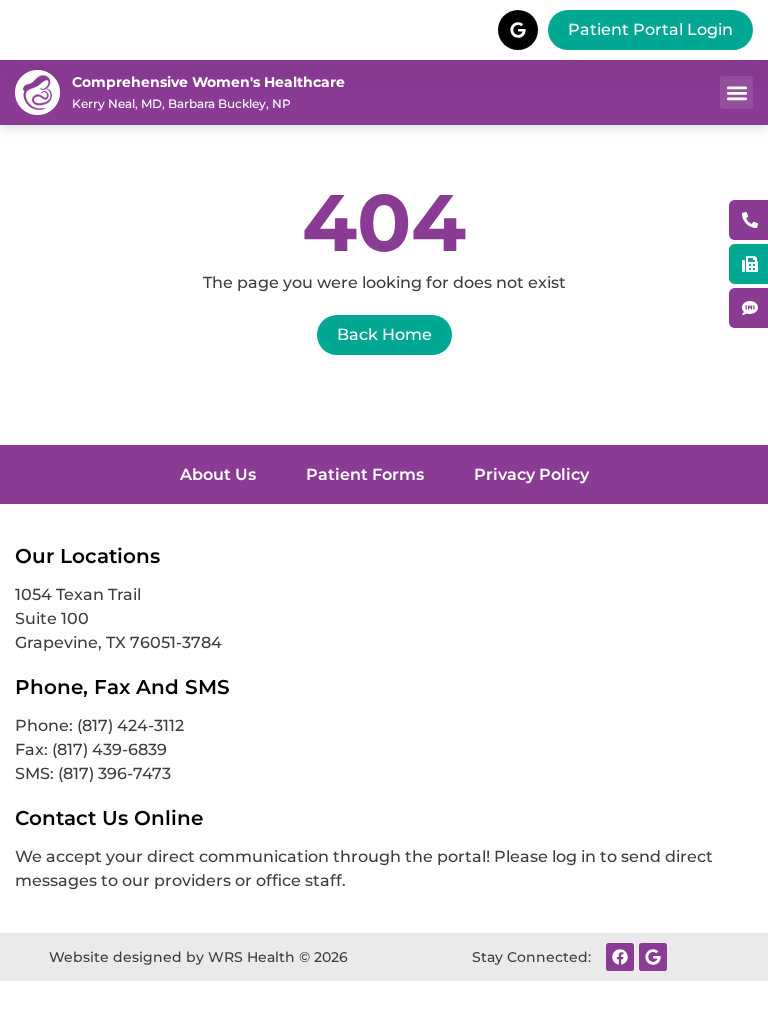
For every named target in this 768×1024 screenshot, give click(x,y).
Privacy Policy (531, 474)
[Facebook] (620, 957)
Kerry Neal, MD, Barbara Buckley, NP (181, 103)
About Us (218, 474)
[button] (736, 92)
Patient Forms (365, 474)
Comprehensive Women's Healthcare (208, 82)
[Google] (653, 957)
